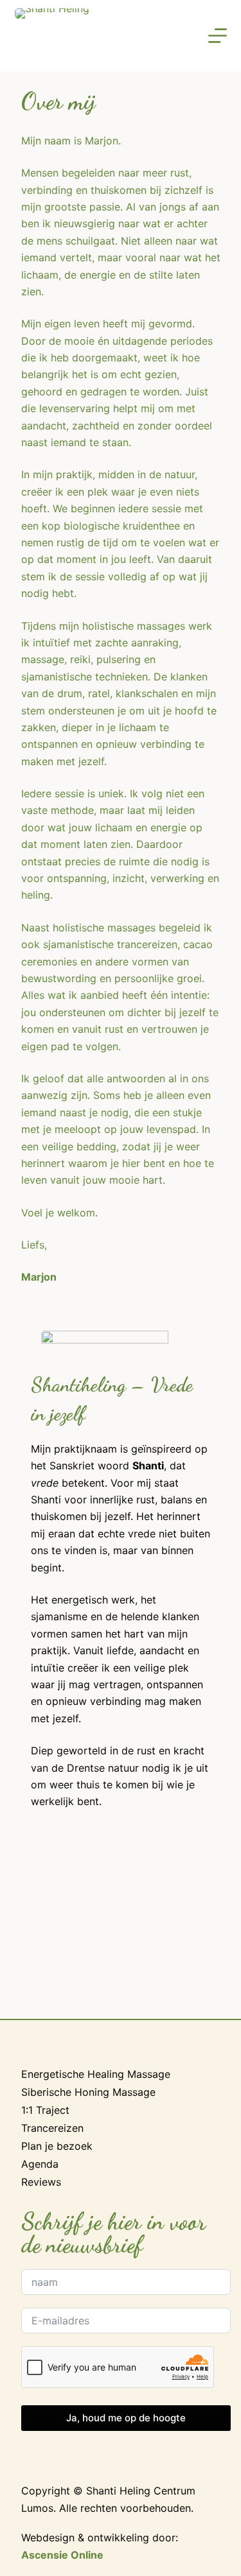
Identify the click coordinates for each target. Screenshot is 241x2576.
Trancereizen (52, 2128)
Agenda (40, 2164)
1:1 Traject (45, 2110)
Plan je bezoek (57, 2146)
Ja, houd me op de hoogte (126, 2418)
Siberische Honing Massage (88, 2092)
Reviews (41, 2182)
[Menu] (218, 36)
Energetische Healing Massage (96, 2074)
